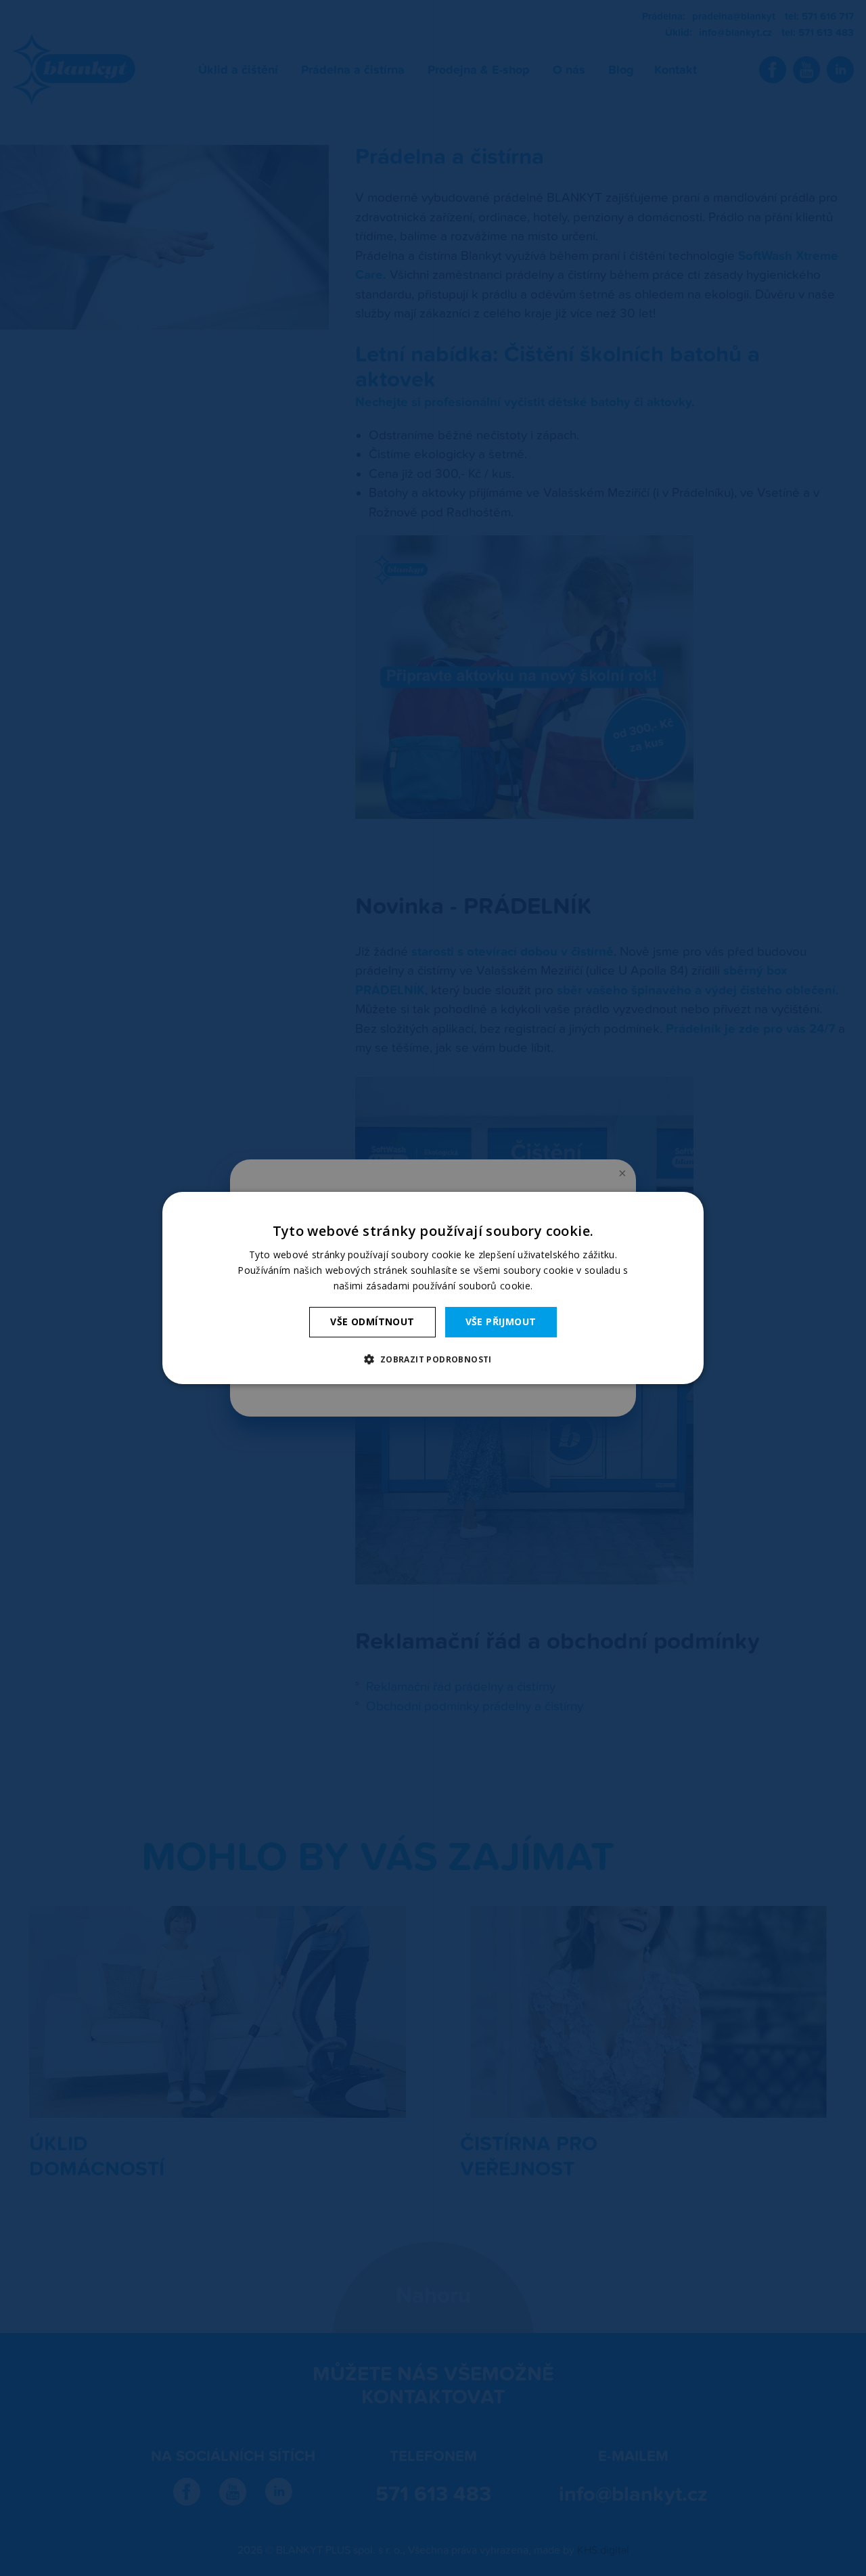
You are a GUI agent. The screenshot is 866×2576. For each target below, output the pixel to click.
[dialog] (433, 1288)
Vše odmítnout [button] (372, 1322)
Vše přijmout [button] (501, 1322)
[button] (433, 1359)
